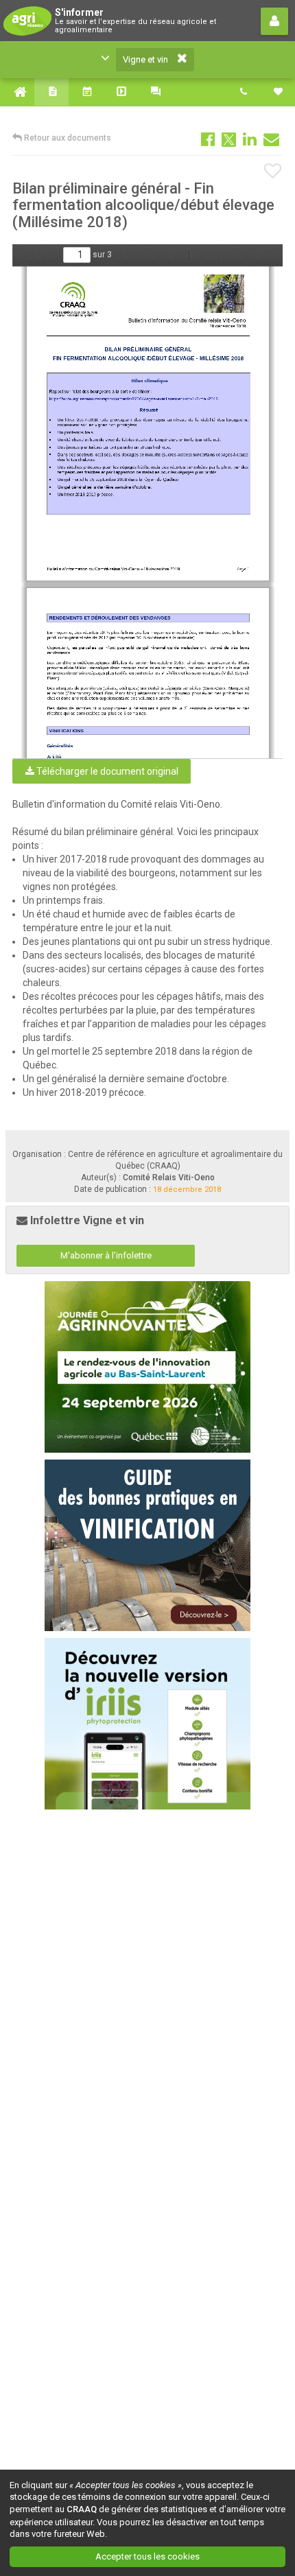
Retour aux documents (67, 138)
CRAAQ (82, 2509)
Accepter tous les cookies (147, 2556)
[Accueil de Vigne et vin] (17, 92)
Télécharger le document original (106, 771)
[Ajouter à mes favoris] (273, 172)
